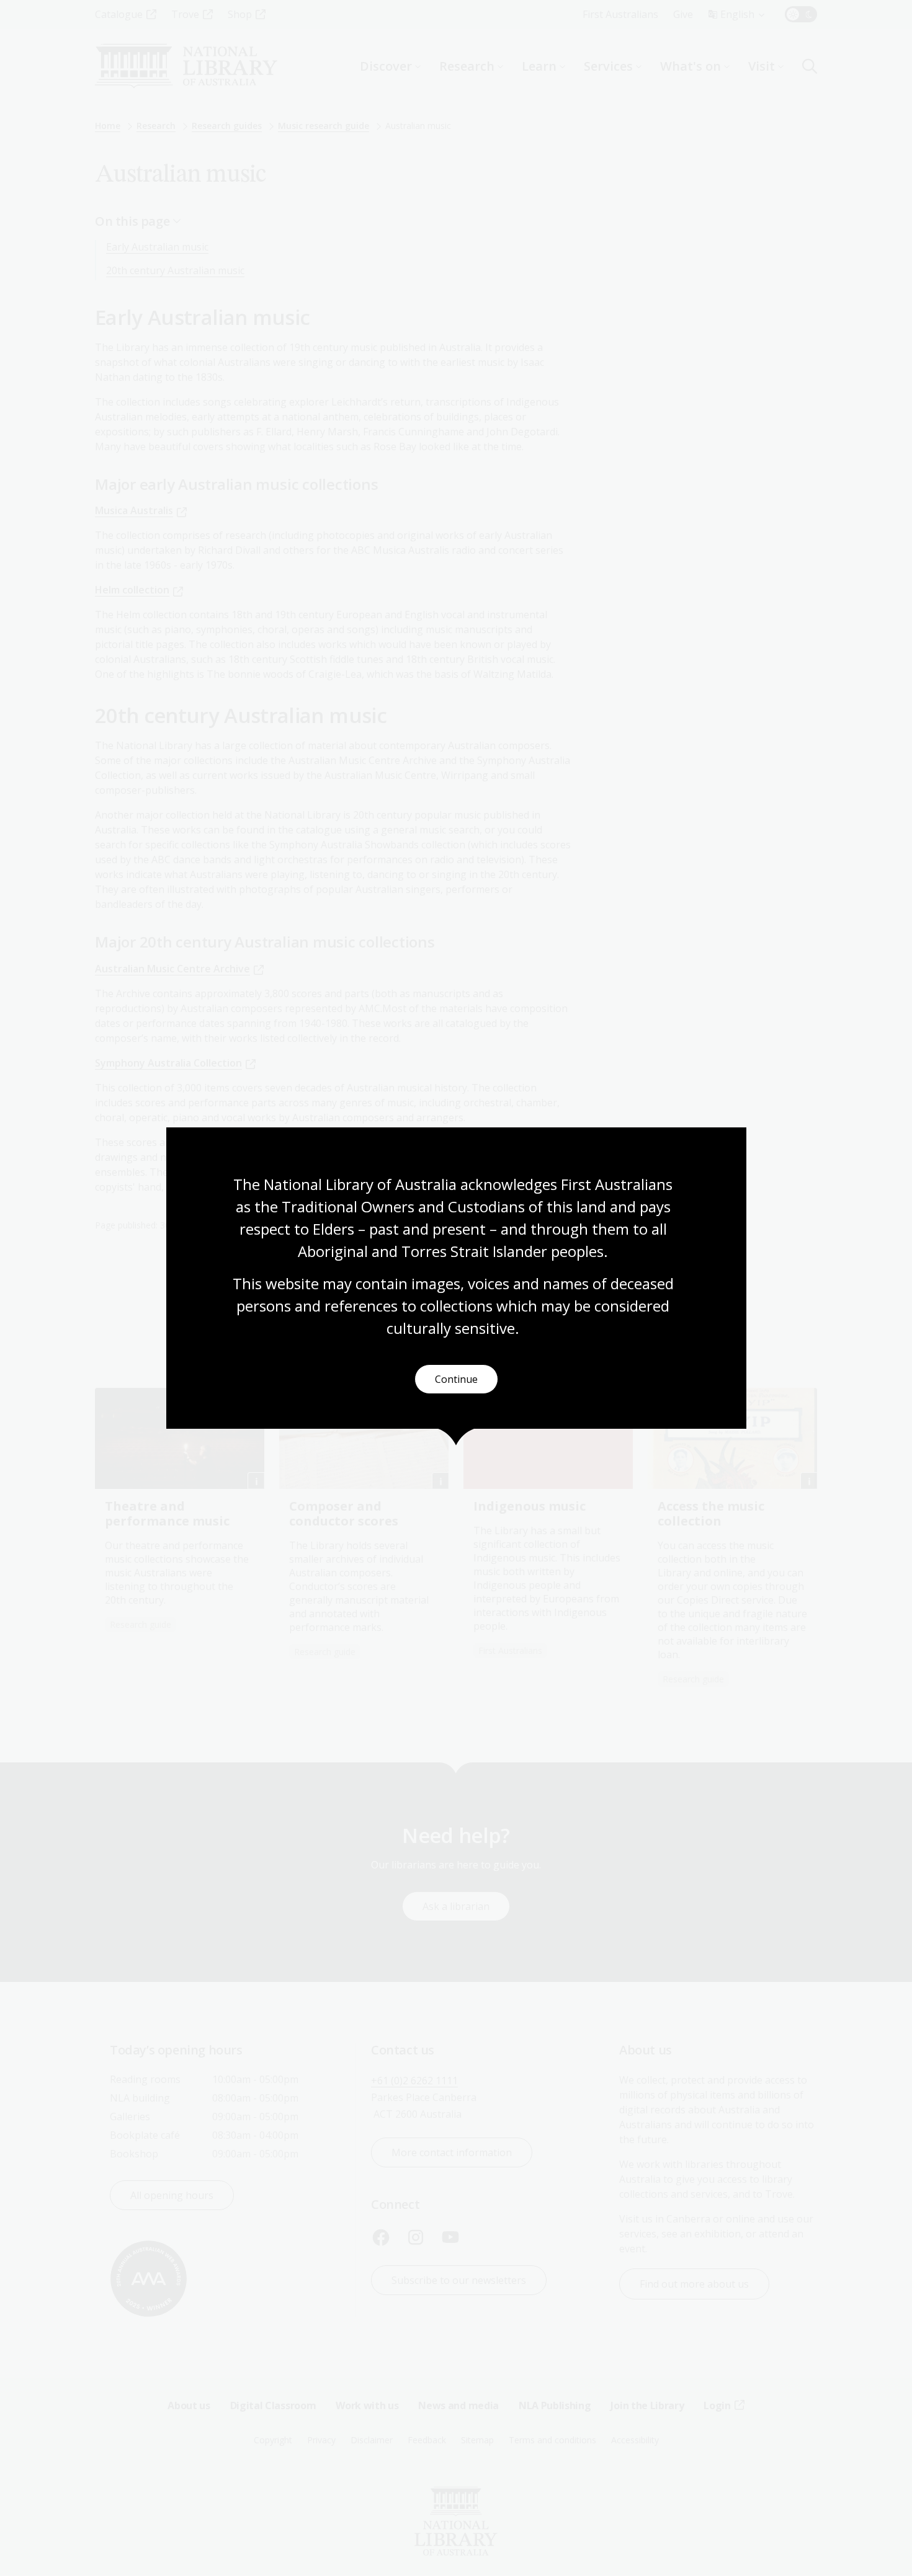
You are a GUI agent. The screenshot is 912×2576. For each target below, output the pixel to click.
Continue (456, 1379)
